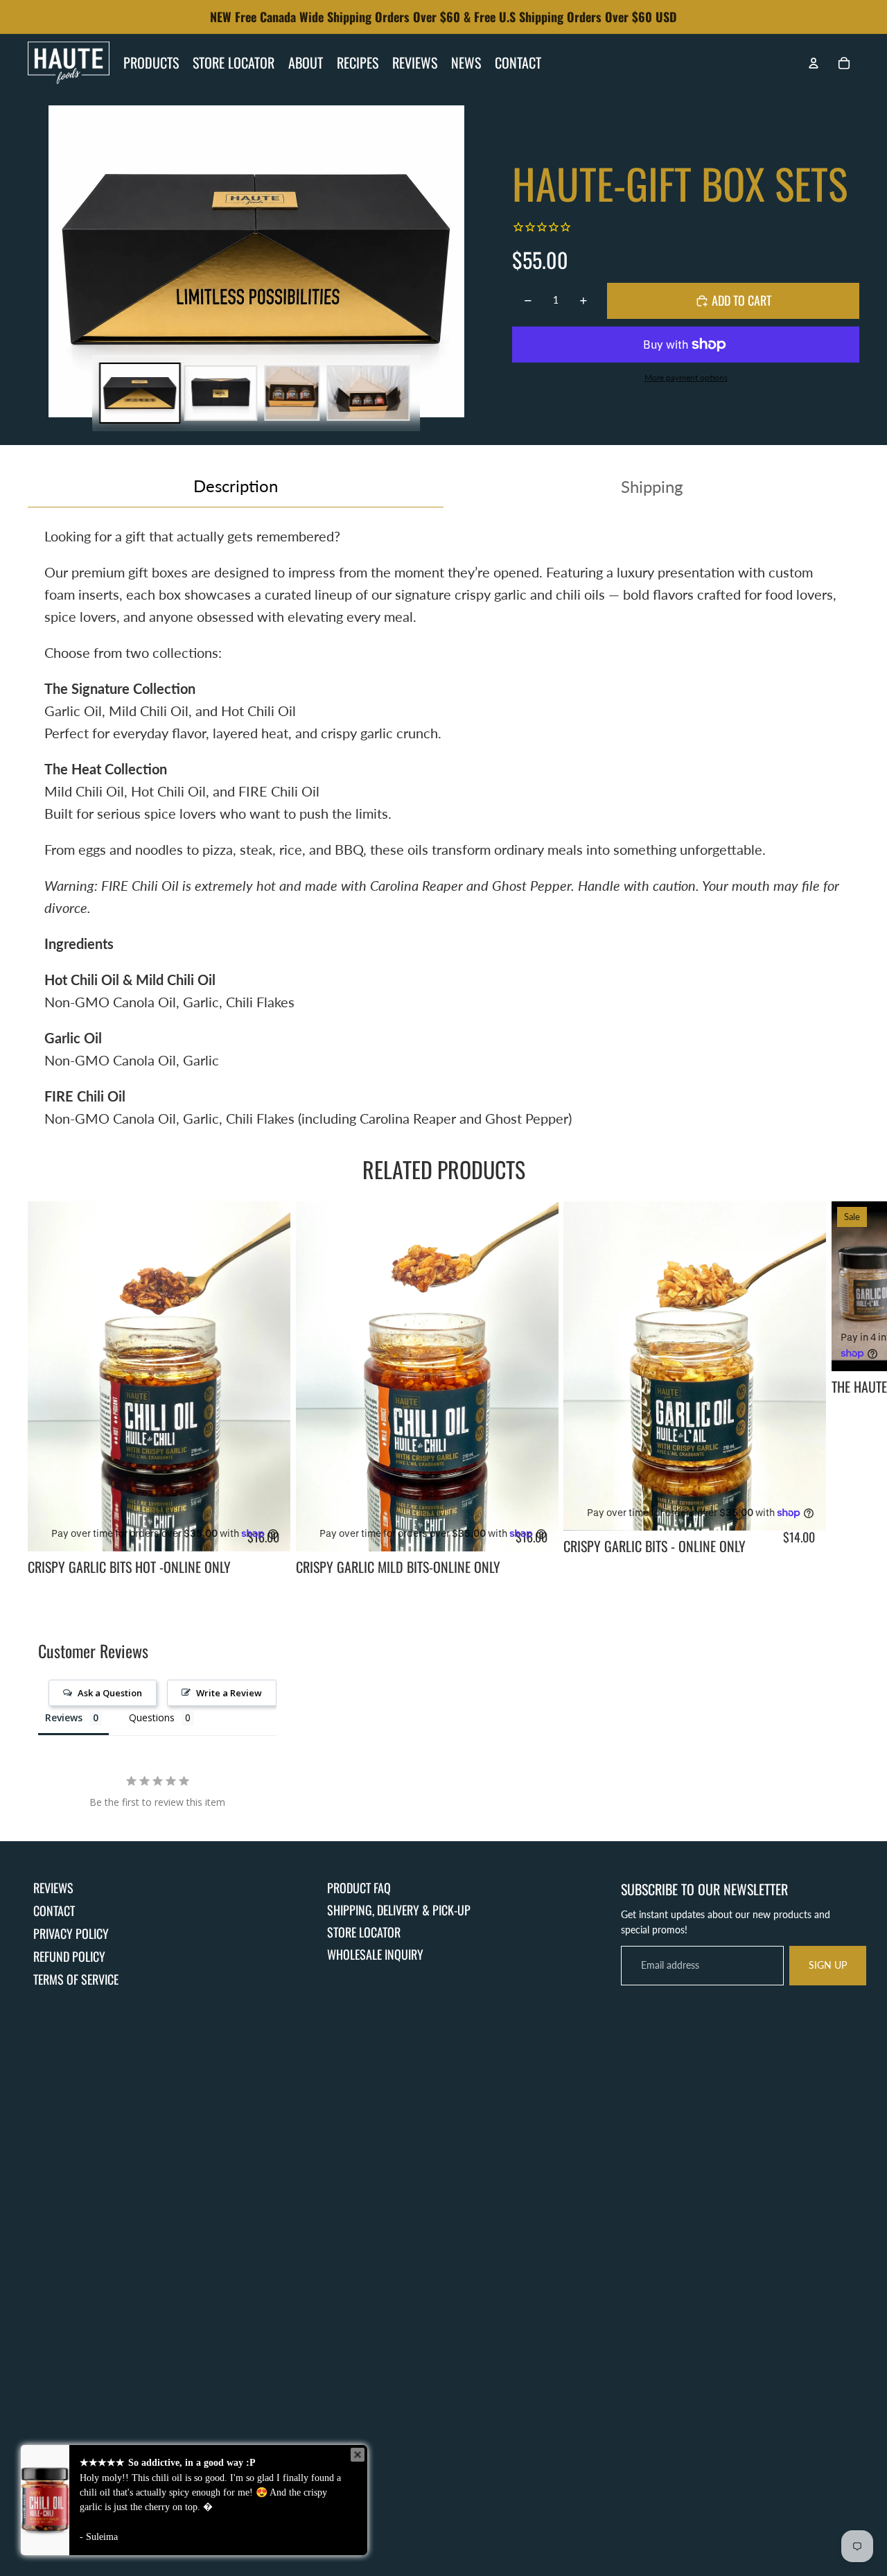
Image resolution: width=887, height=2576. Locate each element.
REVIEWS (53, 1888)
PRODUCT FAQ (359, 1888)
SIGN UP (828, 1965)
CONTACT (54, 1911)
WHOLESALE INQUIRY (375, 1954)
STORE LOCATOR (364, 1932)
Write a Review (229, 1693)
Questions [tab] (152, 1717)
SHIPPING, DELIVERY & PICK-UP (399, 1910)
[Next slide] (843, 1390)
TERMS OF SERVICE (76, 1979)
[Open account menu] (814, 63)
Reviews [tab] (64, 1717)
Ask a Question (110, 1693)
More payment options (686, 377)
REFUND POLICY (69, 1956)
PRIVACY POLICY (71, 1933)
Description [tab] (236, 486)
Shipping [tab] (652, 486)
